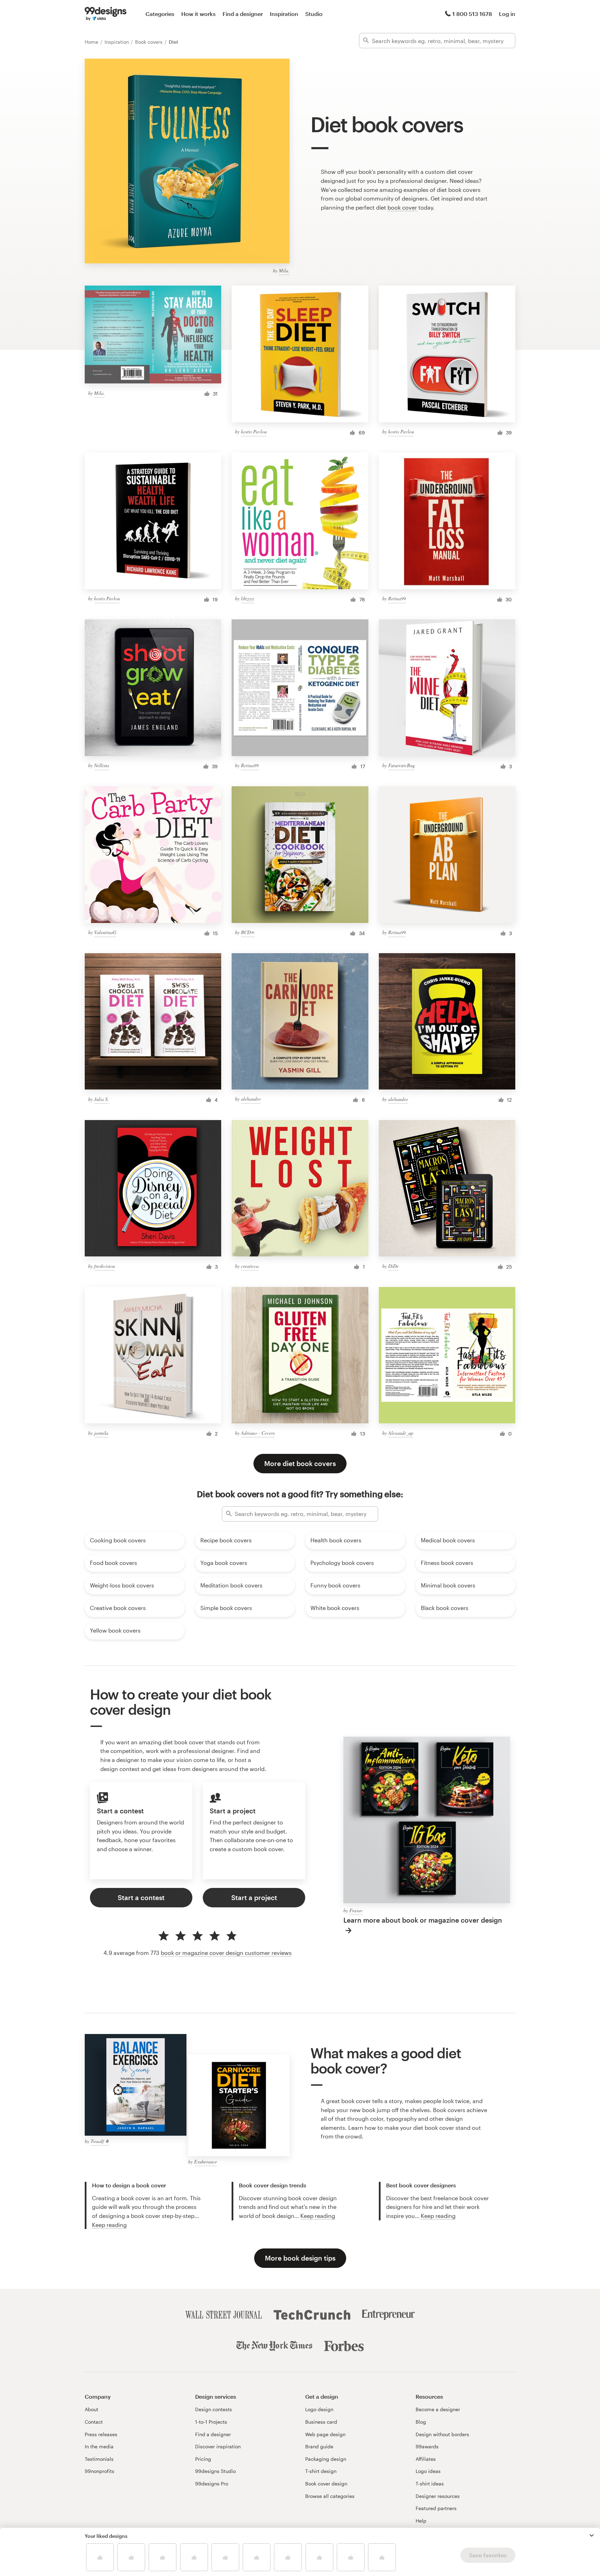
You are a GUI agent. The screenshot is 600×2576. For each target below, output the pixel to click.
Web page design (325, 2434)
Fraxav (356, 1910)
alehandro (251, 1099)
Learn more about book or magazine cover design (423, 1920)
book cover (402, 207)
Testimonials (99, 2459)
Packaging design (326, 2459)
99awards (427, 2446)
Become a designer (438, 2409)
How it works (198, 14)
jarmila (101, 1433)
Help (421, 2521)
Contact (94, 2422)
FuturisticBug (402, 765)
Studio (314, 14)
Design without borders (442, 2434)
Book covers (149, 42)
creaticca (250, 1266)
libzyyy (248, 598)
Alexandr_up (401, 1433)
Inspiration (284, 14)
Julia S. (102, 1099)
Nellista (102, 765)
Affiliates (426, 2459)
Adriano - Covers (258, 1433)
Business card (321, 2422)
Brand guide (319, 2446)
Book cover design (326, 2484)
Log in (507, 14)
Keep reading (109, 2225)
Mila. (284, 270)
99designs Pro (212, 2484)
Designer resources (438, 2496)
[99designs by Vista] (106, 14)
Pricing (203, 2459)
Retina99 (397, 598)
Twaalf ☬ (100, 2141)
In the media (99, 2446)
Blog (421, 2422)
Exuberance (206, 2162)
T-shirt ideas (430, 2484)
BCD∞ (248, 932)
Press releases (101, 2434)
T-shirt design (321, 2471)
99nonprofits (99, 2471)
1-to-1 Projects (211, 2422)
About (91, 2409)
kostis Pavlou (254, 431)
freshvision (105, 1266)
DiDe (393, 1266)
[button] (592, 2535)
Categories (160, 14)
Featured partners (436, 2508)
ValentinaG (105, 932)
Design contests (214, 2409)
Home (92, 42)
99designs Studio (215, 2471)
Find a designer (243, 14)
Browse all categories (330, 2496)
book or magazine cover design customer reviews (226, 1953)
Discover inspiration (218, 2446)
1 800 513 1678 (472, 14)
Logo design (319, 2409)
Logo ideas (428, 2471)
